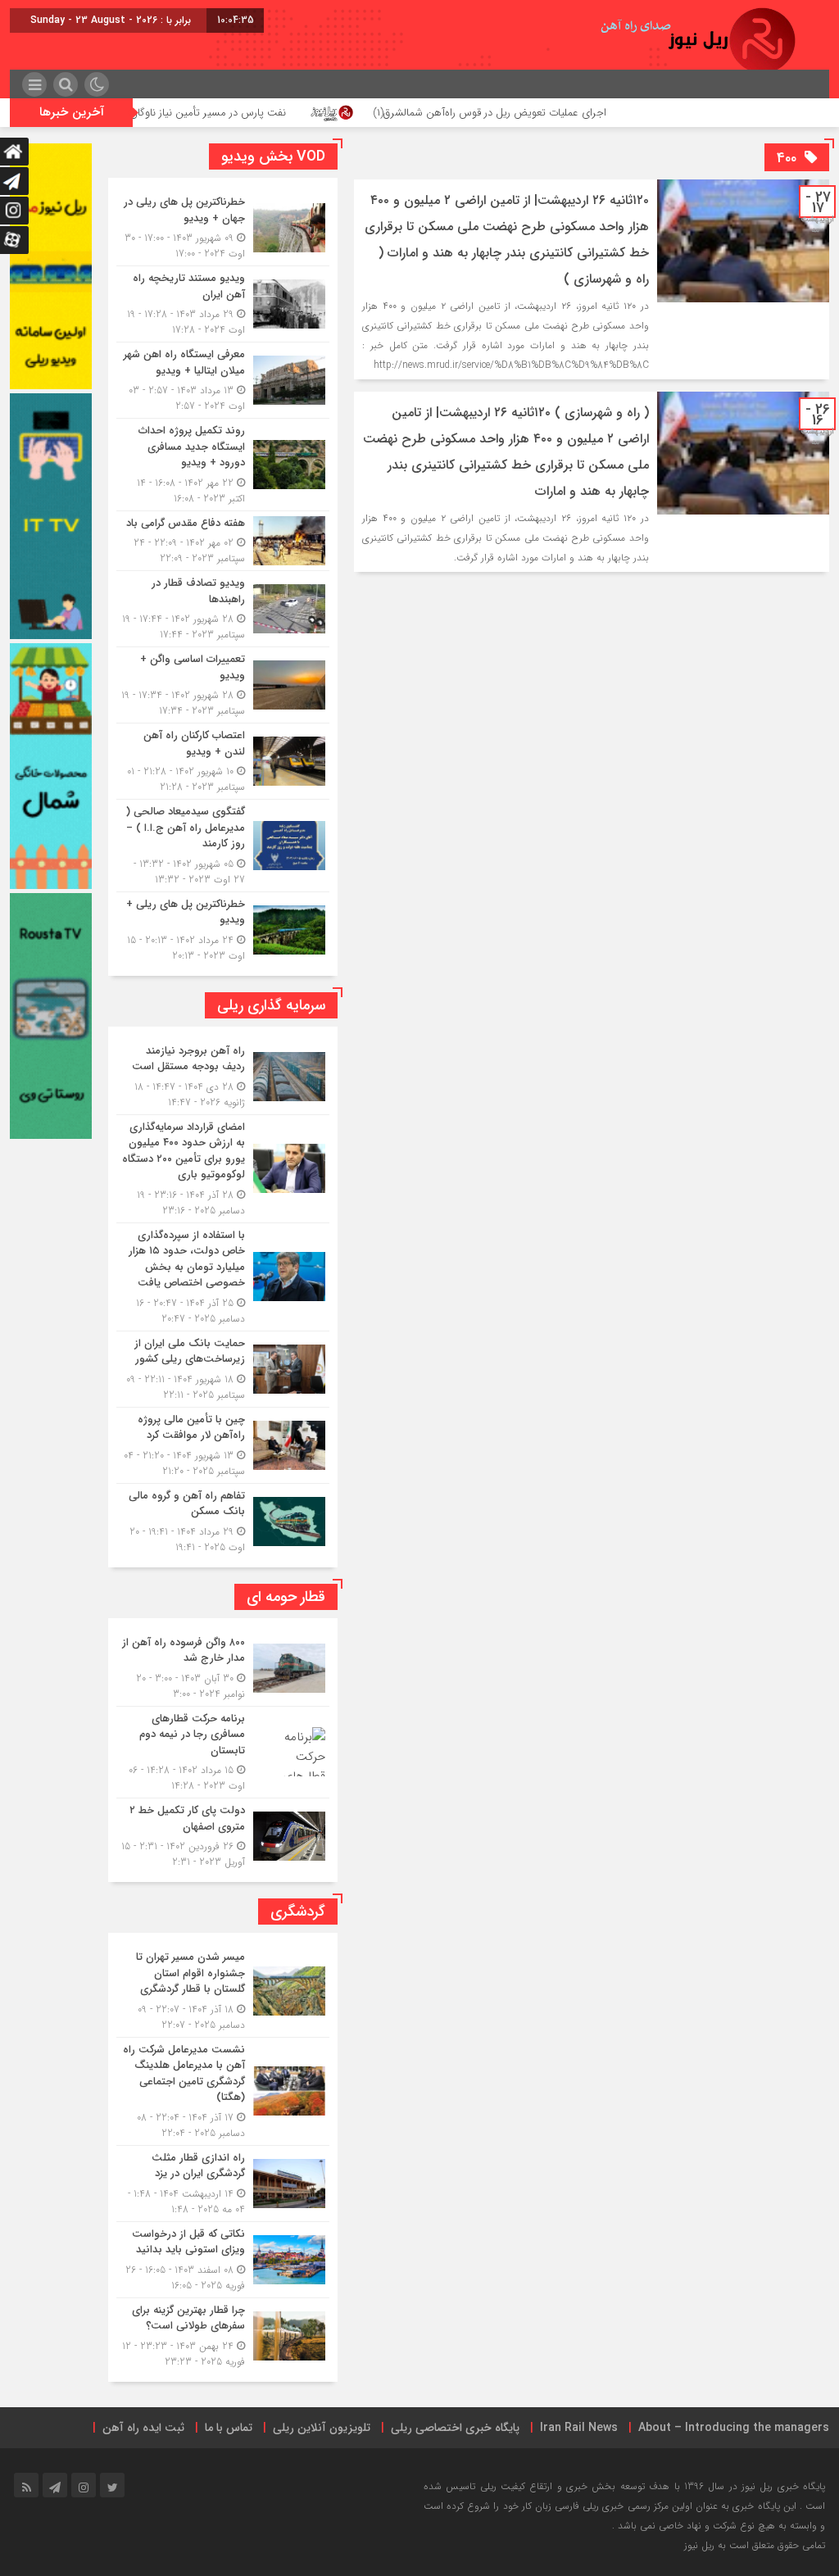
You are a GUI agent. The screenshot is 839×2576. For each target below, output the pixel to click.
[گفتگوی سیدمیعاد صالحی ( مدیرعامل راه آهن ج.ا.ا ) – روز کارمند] (223, 846)
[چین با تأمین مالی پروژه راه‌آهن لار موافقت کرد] (223, 1445)
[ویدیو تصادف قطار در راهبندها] (223, 609)
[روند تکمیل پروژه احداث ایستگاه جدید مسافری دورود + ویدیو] (223, 465)
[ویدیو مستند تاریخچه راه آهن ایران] (223, 304)
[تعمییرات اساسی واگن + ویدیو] (223, 685)
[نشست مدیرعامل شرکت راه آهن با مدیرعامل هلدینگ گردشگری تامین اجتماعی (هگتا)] (223, 2091)
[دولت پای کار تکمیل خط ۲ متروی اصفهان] (223, 1834)
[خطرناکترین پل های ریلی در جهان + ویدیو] (223, 228)
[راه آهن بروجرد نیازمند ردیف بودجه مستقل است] (223, 1077)
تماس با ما (229, 2428)
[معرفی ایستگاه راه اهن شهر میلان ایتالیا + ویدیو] (223, 380)
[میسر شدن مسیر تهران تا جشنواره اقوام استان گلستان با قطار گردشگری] (223, 1991)
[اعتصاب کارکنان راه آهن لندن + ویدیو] (223, 761)
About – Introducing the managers (734, 2428)
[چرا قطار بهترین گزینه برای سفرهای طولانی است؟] (223, 2334)
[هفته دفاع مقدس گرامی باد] (223, 541)
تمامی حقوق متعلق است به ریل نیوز (755, 2545)
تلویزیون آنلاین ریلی (322, 2428)
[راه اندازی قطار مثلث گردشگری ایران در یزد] (223, 2184)
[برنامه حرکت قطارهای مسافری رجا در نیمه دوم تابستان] (223, 1753)
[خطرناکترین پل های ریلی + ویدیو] (223, 928)
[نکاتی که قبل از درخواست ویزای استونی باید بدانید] (223, 2260)
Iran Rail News (579, 2428)
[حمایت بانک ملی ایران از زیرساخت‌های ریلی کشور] (223, 1369)
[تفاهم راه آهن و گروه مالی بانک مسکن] (223, 1519)
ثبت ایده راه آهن (143, 2428)
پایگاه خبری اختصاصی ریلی (455, 2428)
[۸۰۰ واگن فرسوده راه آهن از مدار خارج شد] (223, 1668)
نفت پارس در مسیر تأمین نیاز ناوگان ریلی (295, 113)
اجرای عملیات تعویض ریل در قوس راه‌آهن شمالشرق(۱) (587, 113)
